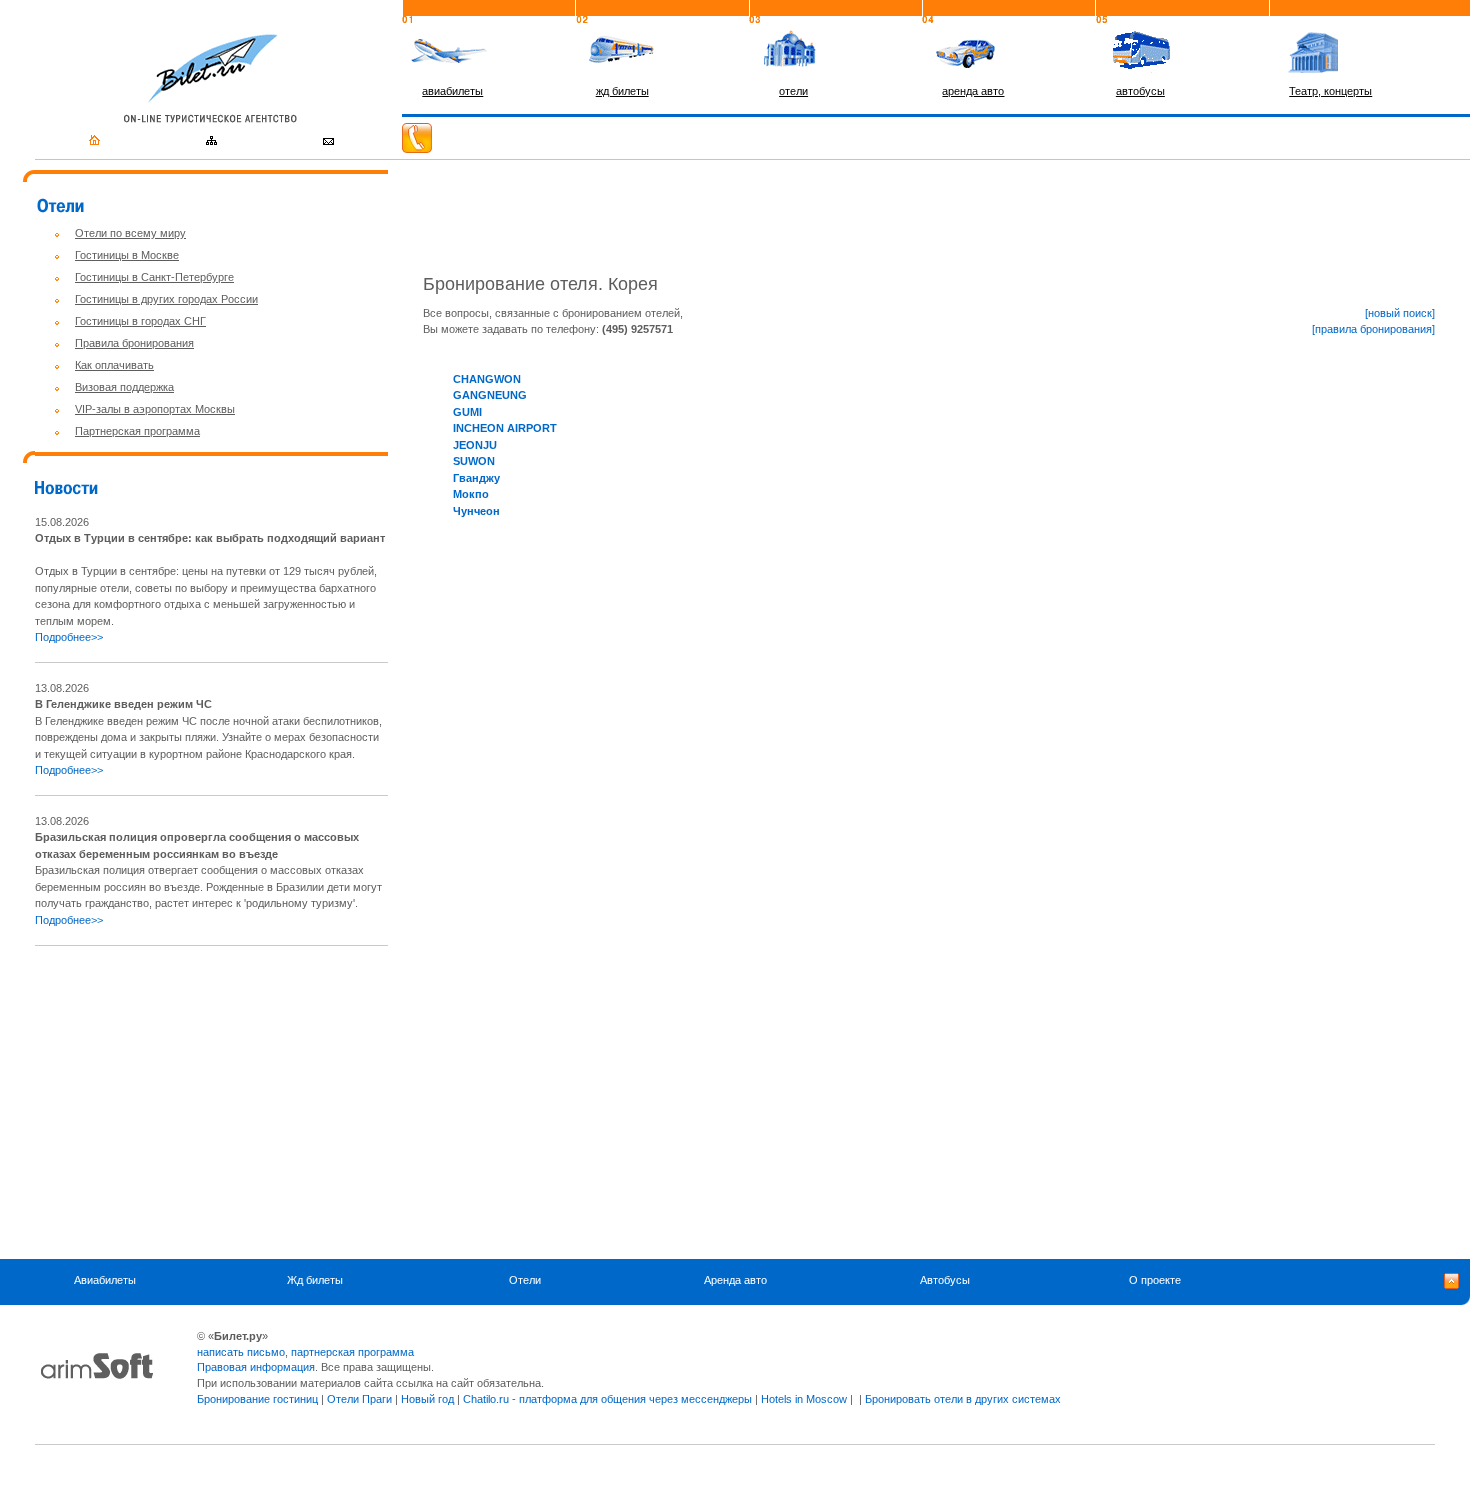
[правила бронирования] (1373, 329)
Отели (525, 1280)
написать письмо (241, 1352)
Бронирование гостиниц (257, 1399)
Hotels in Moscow (804, 1399)
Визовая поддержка (124, 387)
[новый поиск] (1400, 313)
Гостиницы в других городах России (166, 299)
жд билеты (622, 91)
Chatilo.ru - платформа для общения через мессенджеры (607, 1399)
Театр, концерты (1330, 91)
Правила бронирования (134, 343)
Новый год (427, 1399)
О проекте (1155, 1280)
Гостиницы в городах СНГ (140, 321)
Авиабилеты (105, 1280)
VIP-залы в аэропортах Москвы (155, 409)
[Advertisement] (203, 1102)
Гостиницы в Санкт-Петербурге (154, 277)
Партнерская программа (137, 431)
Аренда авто (735, 1280)
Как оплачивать (114, 365)
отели (793, 91)
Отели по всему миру (130, 233)
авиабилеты (452, 91)
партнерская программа (352, 1352)
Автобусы (945, 1280)
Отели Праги (359, 1399)
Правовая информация (256, 1367)
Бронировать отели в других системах (963, 1399)
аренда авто (973, 91)
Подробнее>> (69, 637)
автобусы (1140, 91)
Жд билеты (315, 1280)
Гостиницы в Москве (127, 255)
